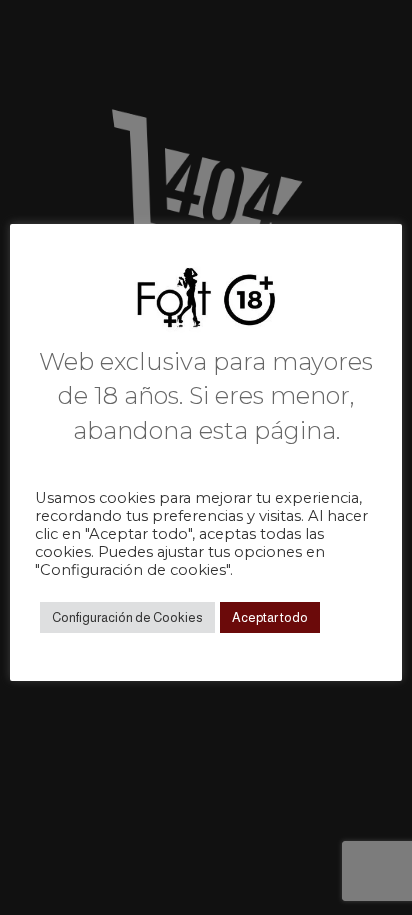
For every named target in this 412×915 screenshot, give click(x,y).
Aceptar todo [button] (270, 617)
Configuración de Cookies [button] (127, 617)
